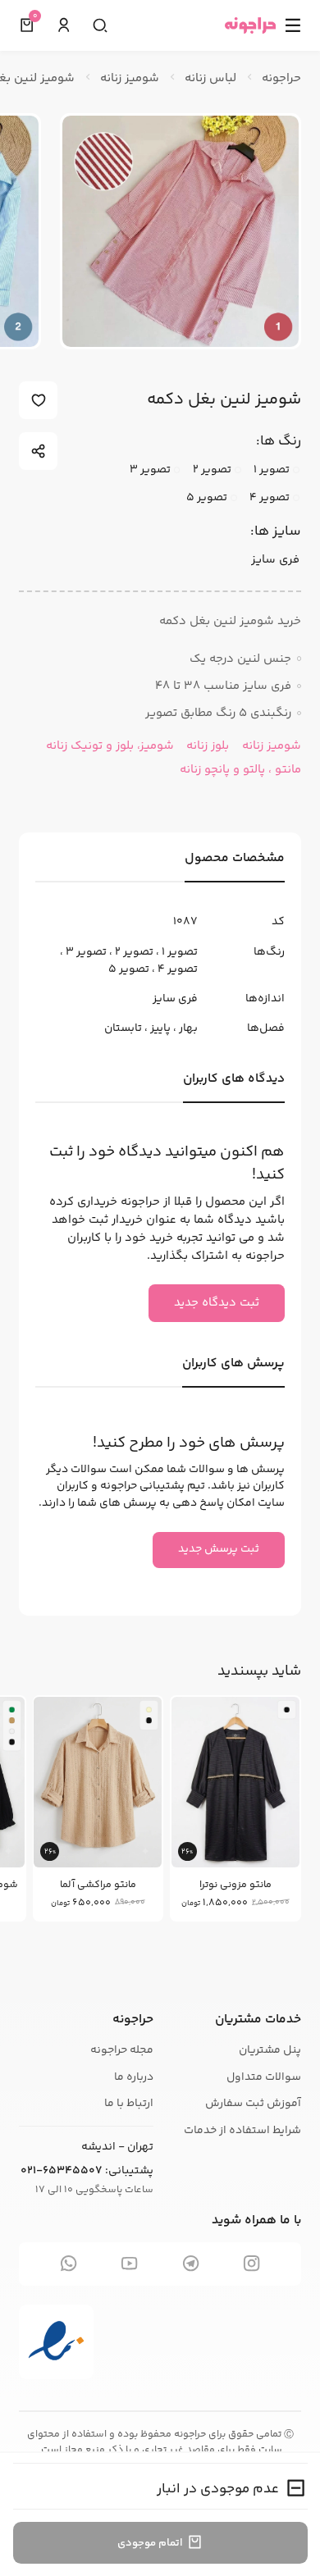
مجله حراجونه (122, 2050)
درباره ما (134, 2077)
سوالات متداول (264, 2077)
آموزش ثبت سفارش (253, 2104)
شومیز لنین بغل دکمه (224, 400)
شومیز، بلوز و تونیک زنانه (110, 746)
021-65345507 (62, 2171)
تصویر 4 (178, 969)
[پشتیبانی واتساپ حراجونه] (69, 2264)
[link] (235, 1810)
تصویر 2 (134, 952)
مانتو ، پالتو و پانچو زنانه (240, 770)
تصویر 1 (180, 952)
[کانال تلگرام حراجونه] (191, 2264)
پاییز (160, 1028)
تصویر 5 (129, 969)
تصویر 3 (86, 952)
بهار (188, 1028)
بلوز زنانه (206, 746)
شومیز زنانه (270, 746)
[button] (64, 26)
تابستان (123, 1028)
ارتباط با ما (129, 2104)
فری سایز (175, 999)
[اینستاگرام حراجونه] (251, 2264)
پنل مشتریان (270, 2050)
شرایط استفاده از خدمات (242, 2131)
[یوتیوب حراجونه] (130, 2264)
